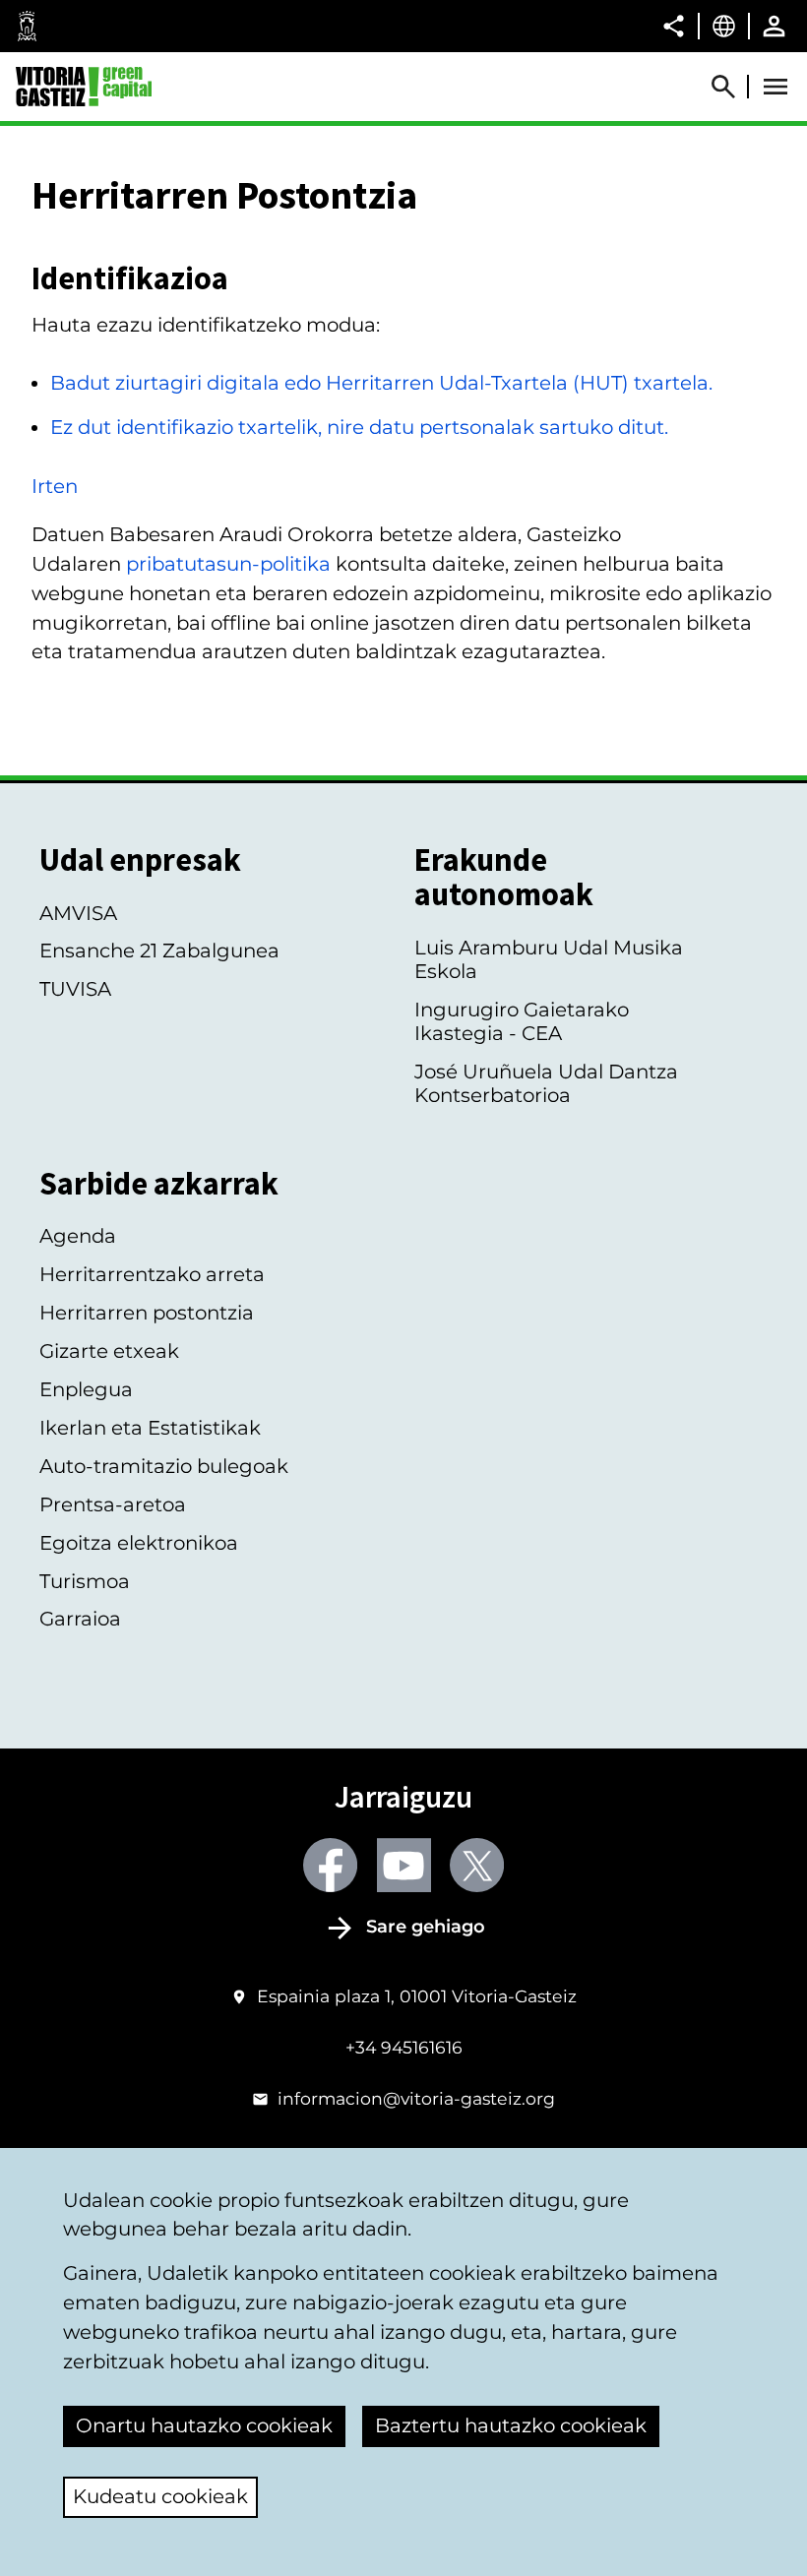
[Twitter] (477, 1865)
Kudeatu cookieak (160, 2496)
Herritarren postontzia (147, 1313)
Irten (55, 486)
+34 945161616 (404, 2047)
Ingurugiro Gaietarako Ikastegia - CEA (522, 1021)
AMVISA (78, 913)
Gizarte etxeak (109, 1351)
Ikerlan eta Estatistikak (150, 1428)
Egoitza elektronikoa (139, 1543)
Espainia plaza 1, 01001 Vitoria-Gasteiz (416, 1996)
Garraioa (80, 1619)
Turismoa (85, 1581)
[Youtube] (404, 1865)
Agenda (78, 1236)
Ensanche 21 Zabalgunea (159, 951)
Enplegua (86, 1389)
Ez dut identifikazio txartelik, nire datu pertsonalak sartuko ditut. (359, 427)
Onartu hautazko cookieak (204, 2425)
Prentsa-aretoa (113, 1504)
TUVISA (75, 989)
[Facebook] (330, 1865)
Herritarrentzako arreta (152, 1274)
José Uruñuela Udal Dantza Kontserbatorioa (546, 1083)
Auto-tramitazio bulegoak (164, 1466)
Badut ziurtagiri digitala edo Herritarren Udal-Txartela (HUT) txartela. (381, 383)
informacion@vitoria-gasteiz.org (416, 2098)
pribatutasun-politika (228, 564)
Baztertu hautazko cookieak (511, 2425)
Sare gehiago (426, 1927)
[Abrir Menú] (776, 87)
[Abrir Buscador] (732, 87)
